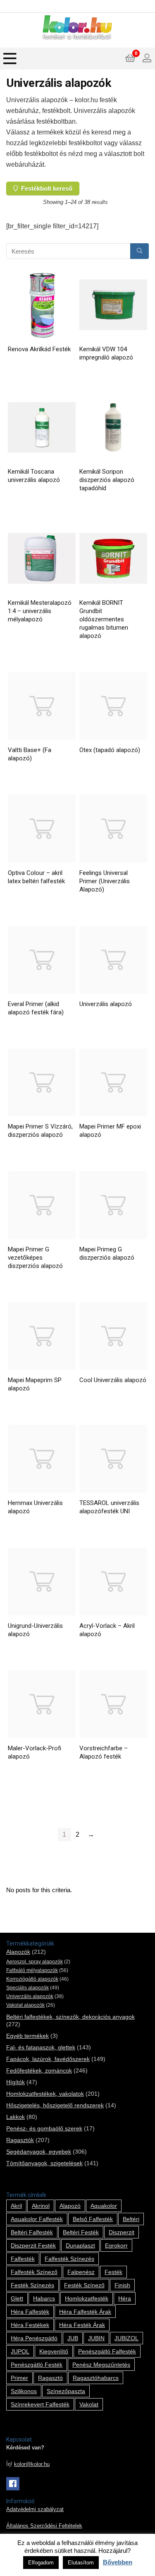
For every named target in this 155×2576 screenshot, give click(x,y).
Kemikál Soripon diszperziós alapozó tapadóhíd (107, 480)
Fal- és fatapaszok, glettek (41, 2047)
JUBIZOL (126, 2338)
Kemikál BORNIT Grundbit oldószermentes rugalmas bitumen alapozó (104, 619)
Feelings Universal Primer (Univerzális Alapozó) (105, 881)
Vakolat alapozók (25, 2005)
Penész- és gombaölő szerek (44, 2128)
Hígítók (15, 2082)
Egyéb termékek (27, 2036)
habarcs (44, 2298)
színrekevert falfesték (40, 2404)
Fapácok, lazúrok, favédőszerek (48, 2059)
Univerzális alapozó (106, 1004)
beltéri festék (81, 2232)
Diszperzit (122, 2232)
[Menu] (10, 59)
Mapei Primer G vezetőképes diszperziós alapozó (35, 1258)
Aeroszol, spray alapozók (35, 1962)
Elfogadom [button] (41, 2563)
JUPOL (20, 2351)
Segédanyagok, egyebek (39, 2152)
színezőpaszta (66, 2391)
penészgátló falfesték (107, 2351)
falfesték (23, 2259)
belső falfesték (93, 2219)
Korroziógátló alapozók (32, 1979)
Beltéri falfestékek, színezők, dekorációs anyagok (70, 2017)
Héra (125, 2298)
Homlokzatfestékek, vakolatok (45, 2094)
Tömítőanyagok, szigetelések (44, 2163)
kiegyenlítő (54, 2351)
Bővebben (118, 2562)
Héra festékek (30, 2325)
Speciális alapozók (27, 1988)
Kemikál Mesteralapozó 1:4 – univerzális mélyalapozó (40, 611)
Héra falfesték (30, 2312)
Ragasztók (20, 2140)
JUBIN (96, 2338)
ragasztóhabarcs (96, 2378)
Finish (122, 2285)
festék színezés (32, 2285)
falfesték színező (34, 2272)
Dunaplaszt (80, 2245)
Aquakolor (104, 2206)
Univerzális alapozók (30, 1996)
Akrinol (41, 2206)
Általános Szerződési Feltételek (44, 2526)
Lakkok (15, 2117)
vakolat (89, 2404)
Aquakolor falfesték (37, 2219)
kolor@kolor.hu (32, 2464)
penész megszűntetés (101, 2365)
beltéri (131, 2219)
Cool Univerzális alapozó (113, 1380)
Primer (19, 2378)
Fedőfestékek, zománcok (39, 2070)
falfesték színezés (69, 2259)
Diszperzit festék (33, 2245)
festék (113, 2272)
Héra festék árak (82, 2325)
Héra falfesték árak (85, 2312)
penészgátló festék (37, 2365)
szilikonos (24, 2391)
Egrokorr (116, 2245)
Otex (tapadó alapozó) (110, 750)
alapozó (70, 2206)
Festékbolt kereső (47, 188)
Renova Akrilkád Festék (39, 349)
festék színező (84, 2285)
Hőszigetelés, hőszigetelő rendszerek (55, 2105)
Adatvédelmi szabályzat (35, 2509)
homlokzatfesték (87, 2298)
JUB (73, 2338)
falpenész (81, 2272)
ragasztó (50, 2378)
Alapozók (18, 1952)
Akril (16, 2206)
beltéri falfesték (32, 2232)
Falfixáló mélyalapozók (32, 1970)
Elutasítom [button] (81, 2563)
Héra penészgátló (34, 2338)
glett (17, 2298)
